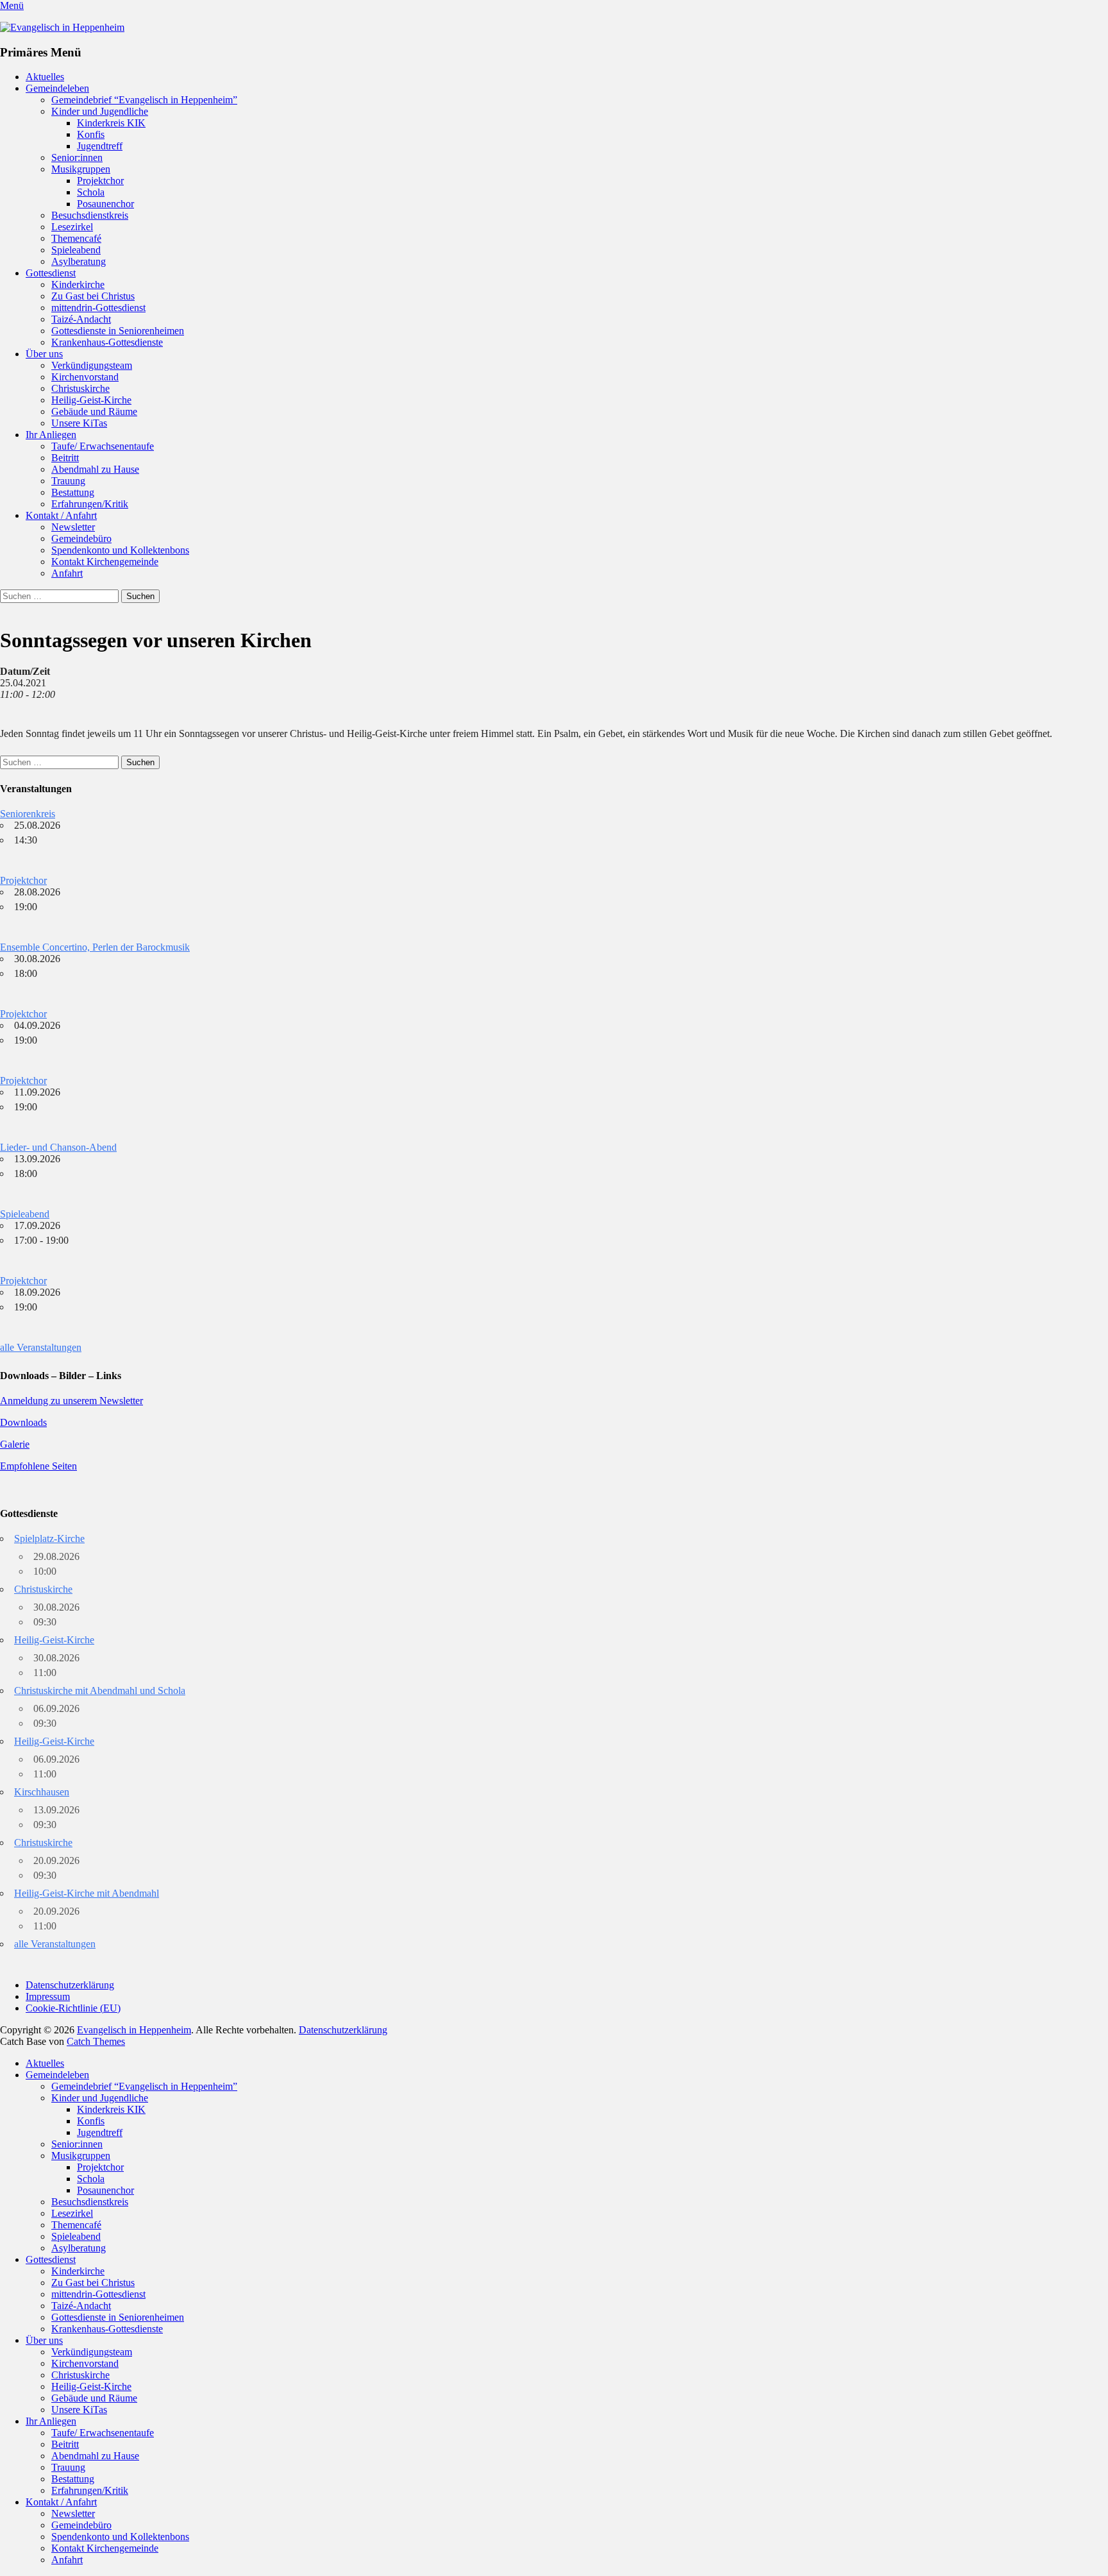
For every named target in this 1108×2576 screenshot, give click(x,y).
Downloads (23, 1422)
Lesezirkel (72, 227)
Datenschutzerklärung (70, 1985)
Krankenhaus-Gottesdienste (107, 342)
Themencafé (76, 238)
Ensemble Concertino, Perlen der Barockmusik (95, 947)
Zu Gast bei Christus (93, 296)
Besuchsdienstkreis (90, 215)
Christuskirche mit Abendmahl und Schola (100, 1690)
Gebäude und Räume (94, 411)
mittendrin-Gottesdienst (98, 308)
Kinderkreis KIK (111, 123)
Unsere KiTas (79, 423)
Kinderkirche (78, 284)
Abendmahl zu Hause (95, 469)
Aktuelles (45, 77)
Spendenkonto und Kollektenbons (120, 550)
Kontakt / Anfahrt (61, 515)
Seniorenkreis (28, 814)
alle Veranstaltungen (41, 1347)
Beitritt (65, 458)
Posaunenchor (105, 204)
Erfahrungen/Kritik (90, 504)
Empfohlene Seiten (38, 1466)
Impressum (48, 1996)
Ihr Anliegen (51, 435)
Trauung (68, 481)
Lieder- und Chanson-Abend (58, 1147)
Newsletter (73, 527)
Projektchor (100, 181)
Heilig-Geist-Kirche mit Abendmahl (87, 1893)
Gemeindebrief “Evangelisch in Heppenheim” (144, 100)
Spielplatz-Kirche (49, 1538)
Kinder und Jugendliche (100, 111)
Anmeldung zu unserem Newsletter (71, 1401)
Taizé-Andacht (81, 319)
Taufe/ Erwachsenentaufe (103, 446)
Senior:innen (77, 157)
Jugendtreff (100, 146)
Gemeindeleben (57, 88)
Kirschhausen (42, 1792)
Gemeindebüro (81, 538)
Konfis (91, 134)
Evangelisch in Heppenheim (134, 2030)
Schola (91, 192)
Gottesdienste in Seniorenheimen (118, 331)
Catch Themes (96, 2041)
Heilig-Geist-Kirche (91, 400)
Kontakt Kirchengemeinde (105, 562)
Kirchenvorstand (85, 377)
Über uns (44, 354)
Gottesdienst (51, 273)
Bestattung (73, 492)
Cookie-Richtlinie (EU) (73, 2008)
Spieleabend (76, 250)
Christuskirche (80, 388)
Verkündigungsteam (92, 365)
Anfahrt (67, 573)
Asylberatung (79, 261)
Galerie (15, 1444)
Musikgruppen (81, 169)
